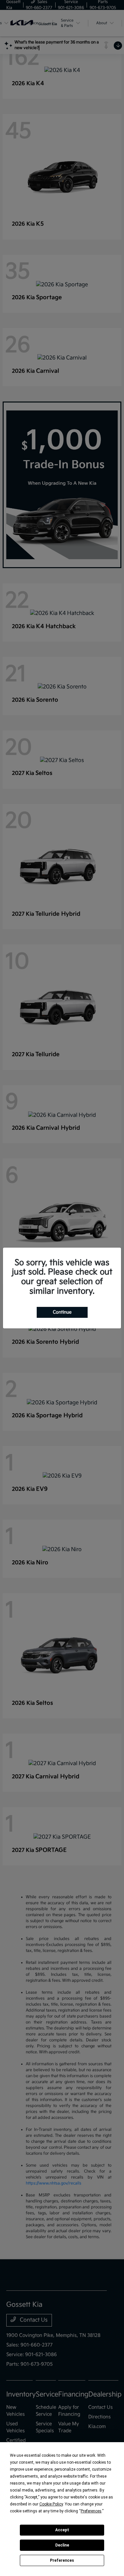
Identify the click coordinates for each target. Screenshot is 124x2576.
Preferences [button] (91, 2511)
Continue (62, 1312)
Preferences (62, 2560)
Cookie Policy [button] (51, 2504)
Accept (62, 2530)
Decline (62, 2545)
